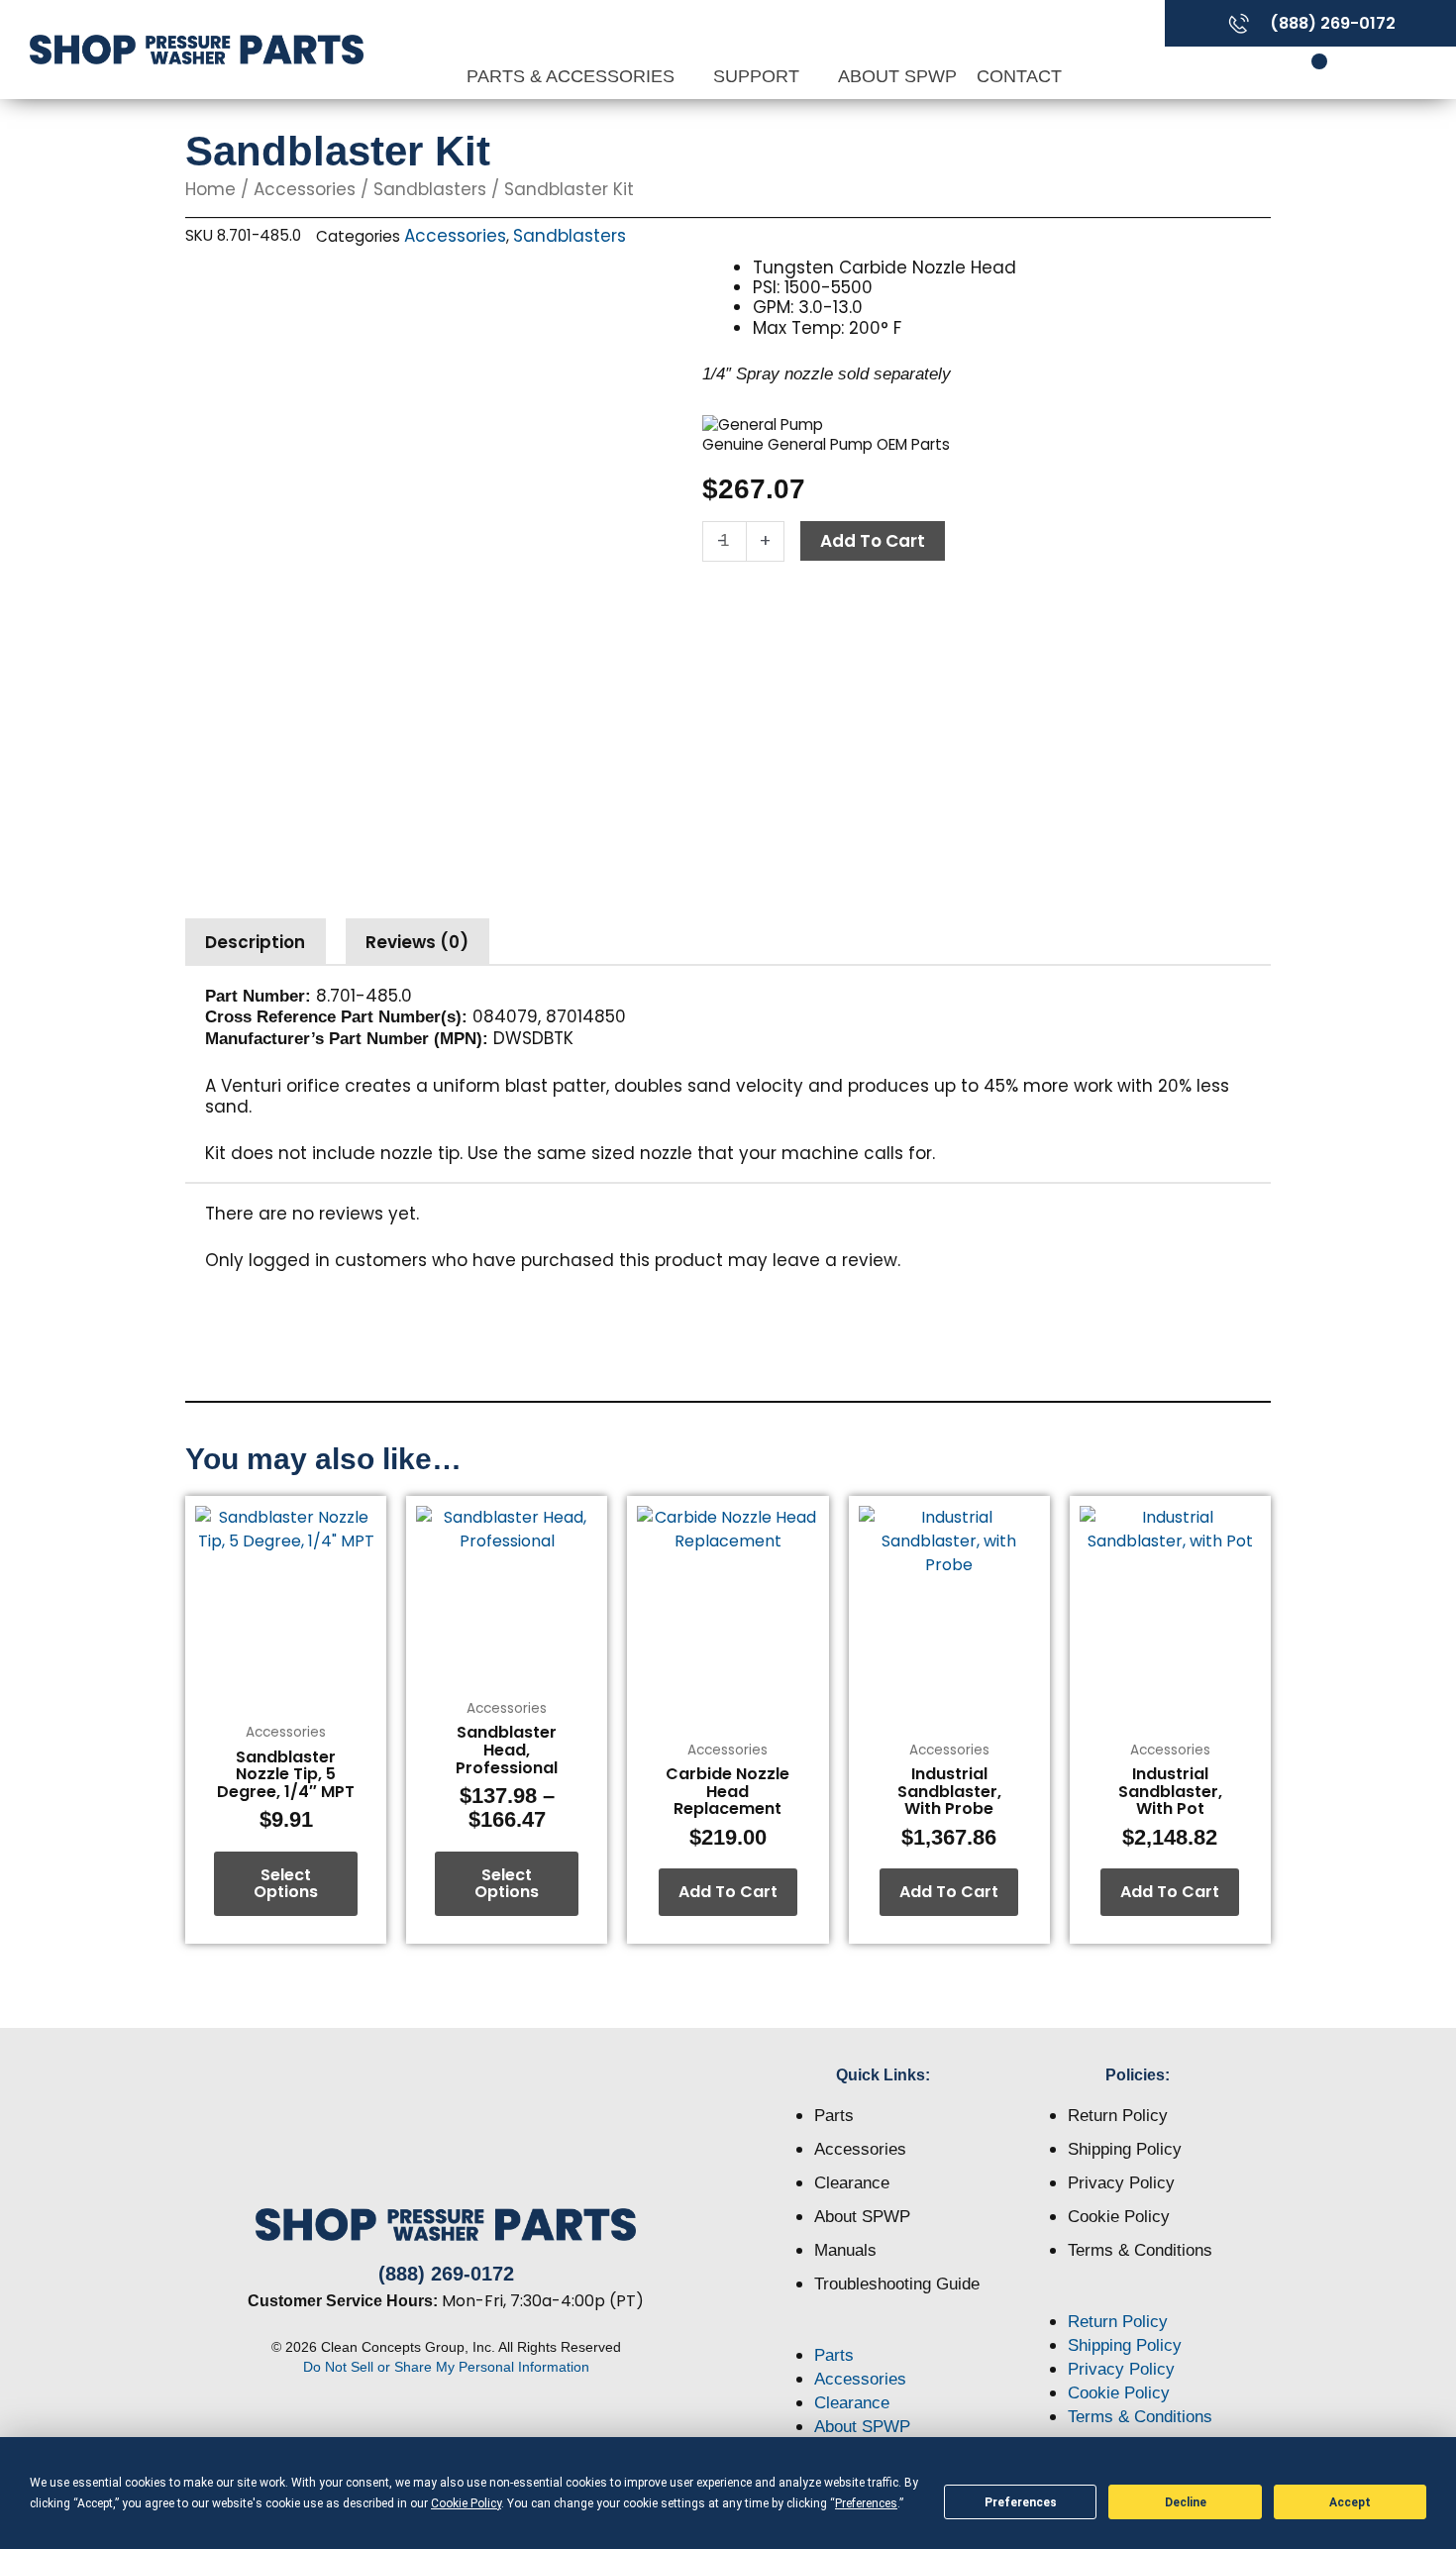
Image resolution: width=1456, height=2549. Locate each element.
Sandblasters (430, 189)
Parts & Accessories (573, 76)
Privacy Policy (1121, 2183)
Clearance (852, 2183)
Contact (1019, 76)
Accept (1350, 2502)
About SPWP (897, 76)
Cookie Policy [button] (466, 2503)
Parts (834, 2116)
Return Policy (1118, 2116)
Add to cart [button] (728, 1892)
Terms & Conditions (1140, 2250)
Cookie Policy (1119, 2217)
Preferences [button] (866, 2503)
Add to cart (873, 541)
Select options (286, 1884)
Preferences (1021, 2502)
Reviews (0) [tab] (417, 942)
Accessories (305, 189)
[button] (884, 2332)
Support (759, 76)
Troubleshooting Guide (897, 2284)
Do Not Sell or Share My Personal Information (446, 2367)
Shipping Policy (1125, 2149)
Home (210, 189)
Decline (1186, 2502)
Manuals (845, 2250)
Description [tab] (255, 942)
